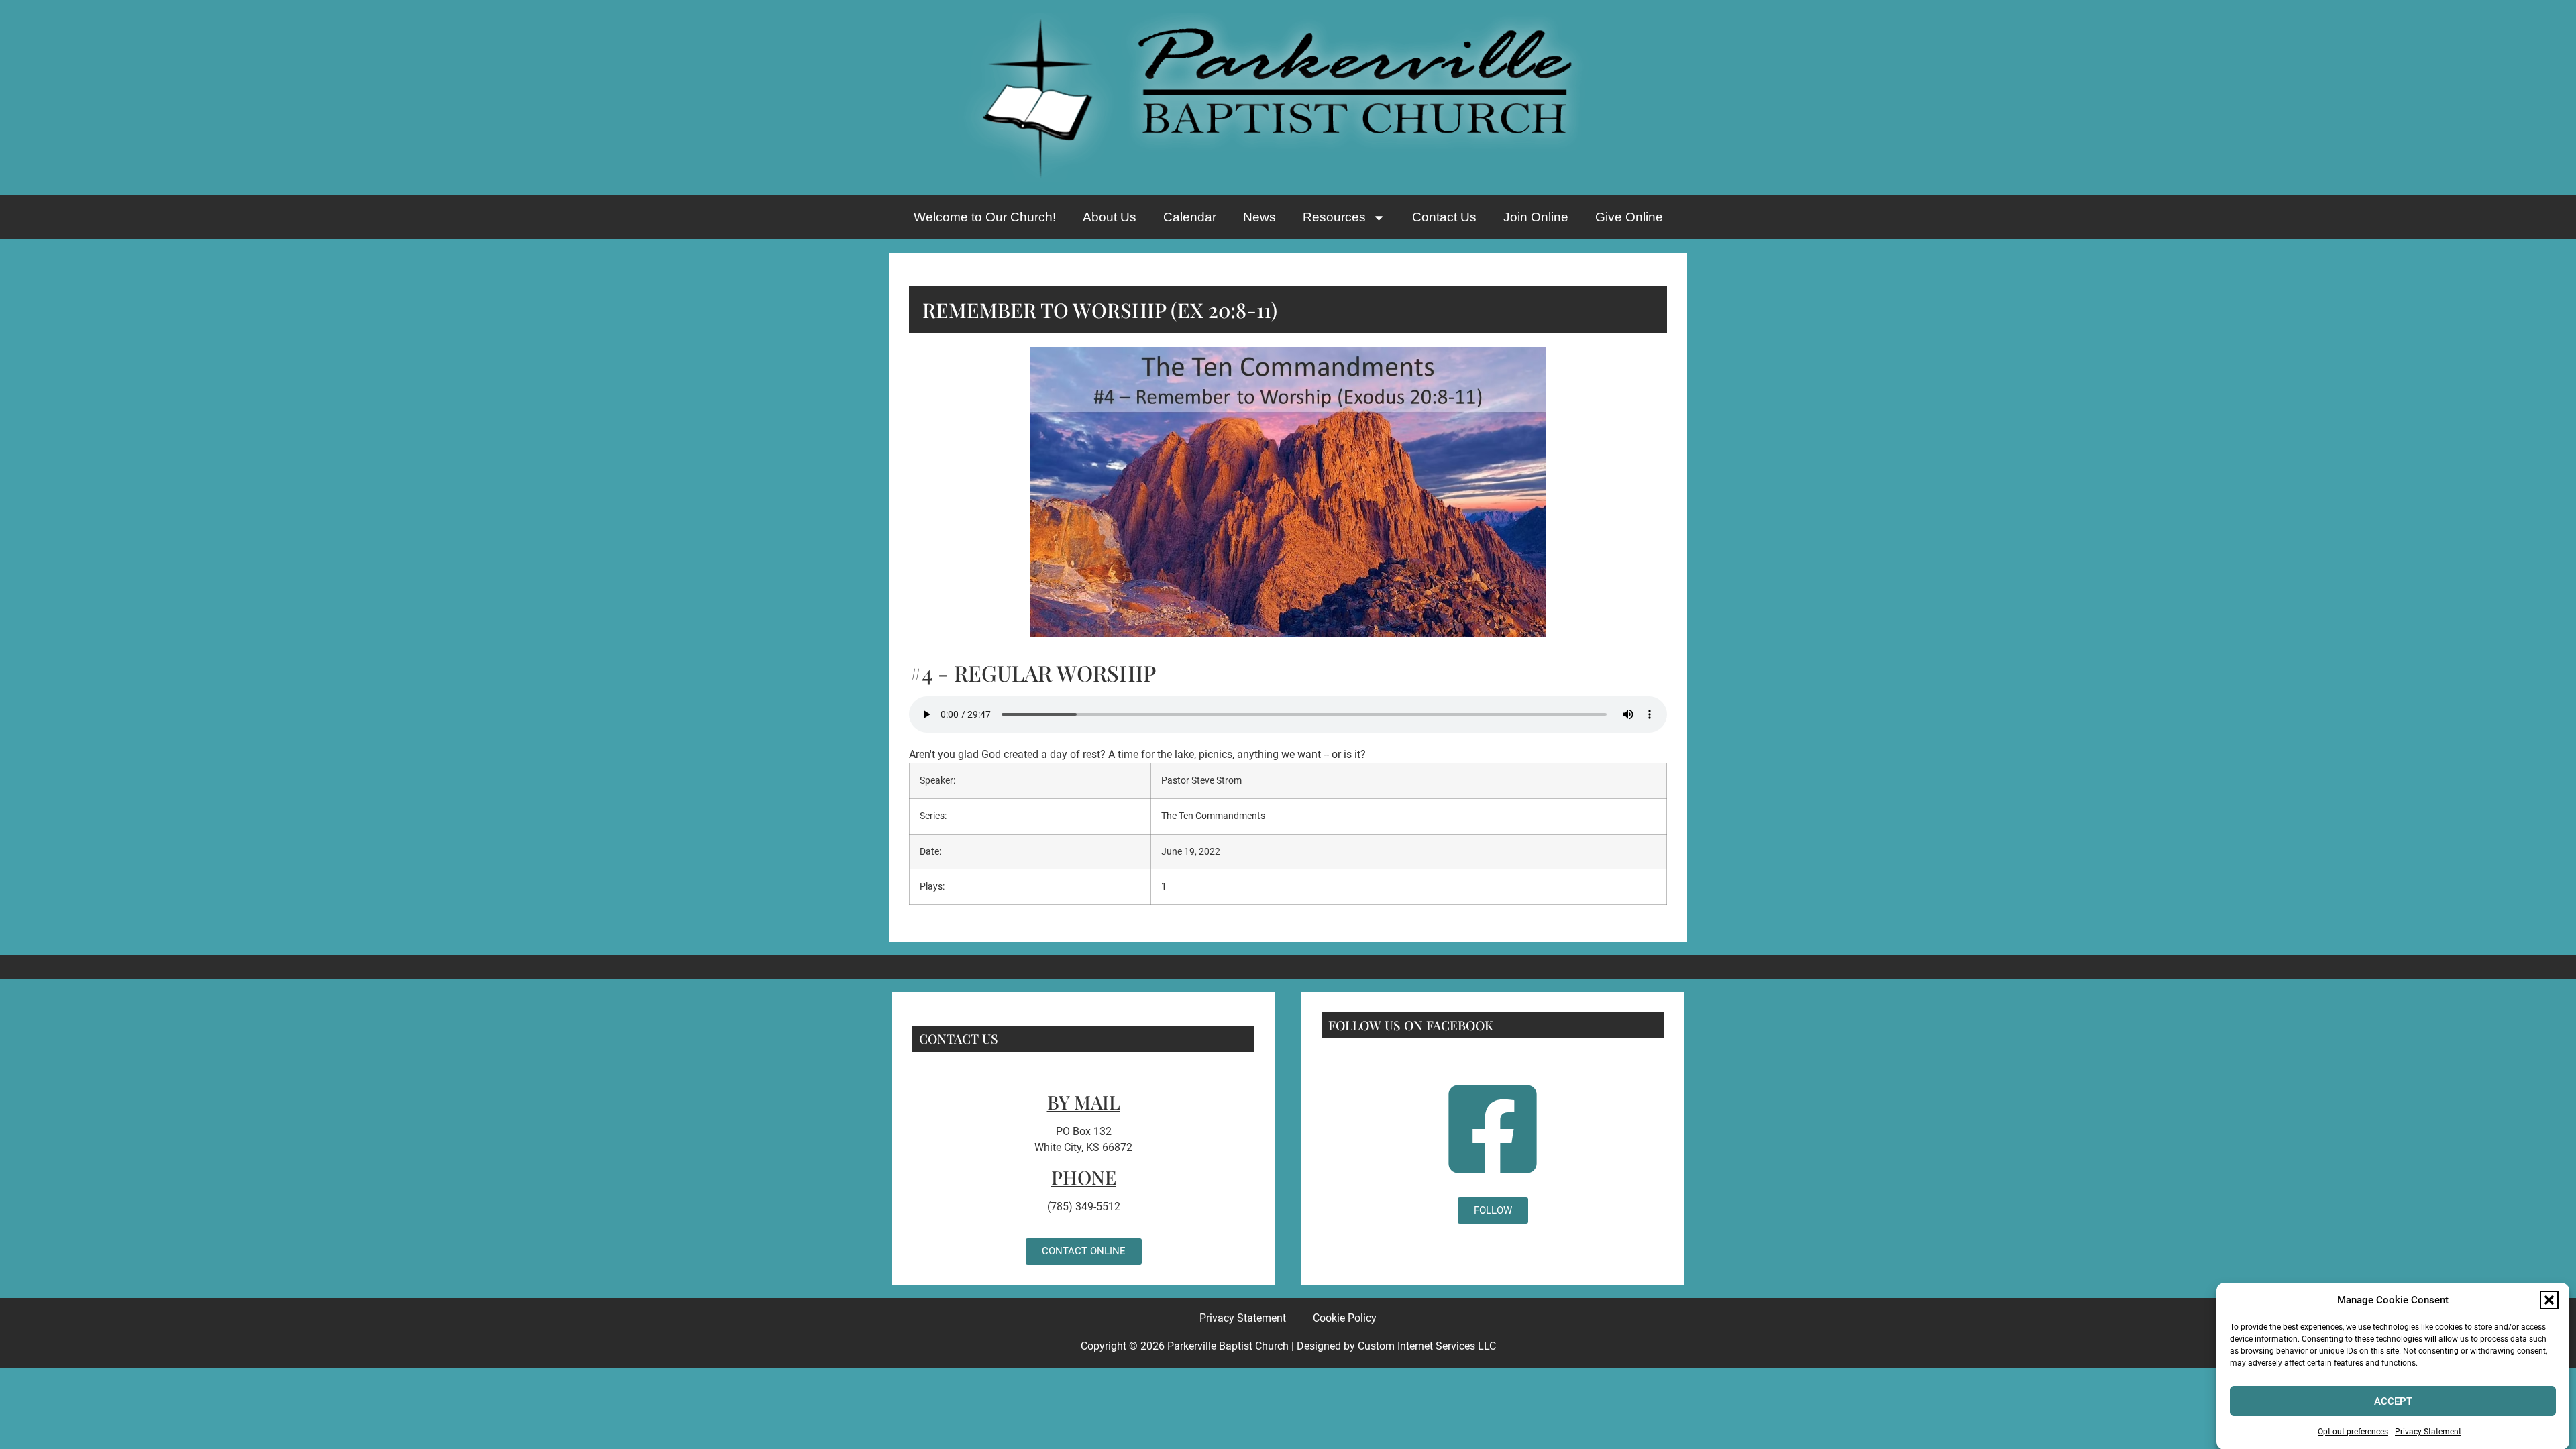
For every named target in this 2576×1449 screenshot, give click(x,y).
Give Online (1629, 217)
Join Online (1536, 217)
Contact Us (1444, 217)
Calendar (1190, 217)
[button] (2549, 1300)
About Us (1110, 217)
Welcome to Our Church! (985, 217)
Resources (1334, 217)
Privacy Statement (2428, 1432)
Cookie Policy (1345, 1318)
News (1259, 217)
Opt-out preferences (2353, 1432)
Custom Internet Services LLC (1427, 1346)
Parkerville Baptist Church (1228, 1346)
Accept (2393, 1401)
